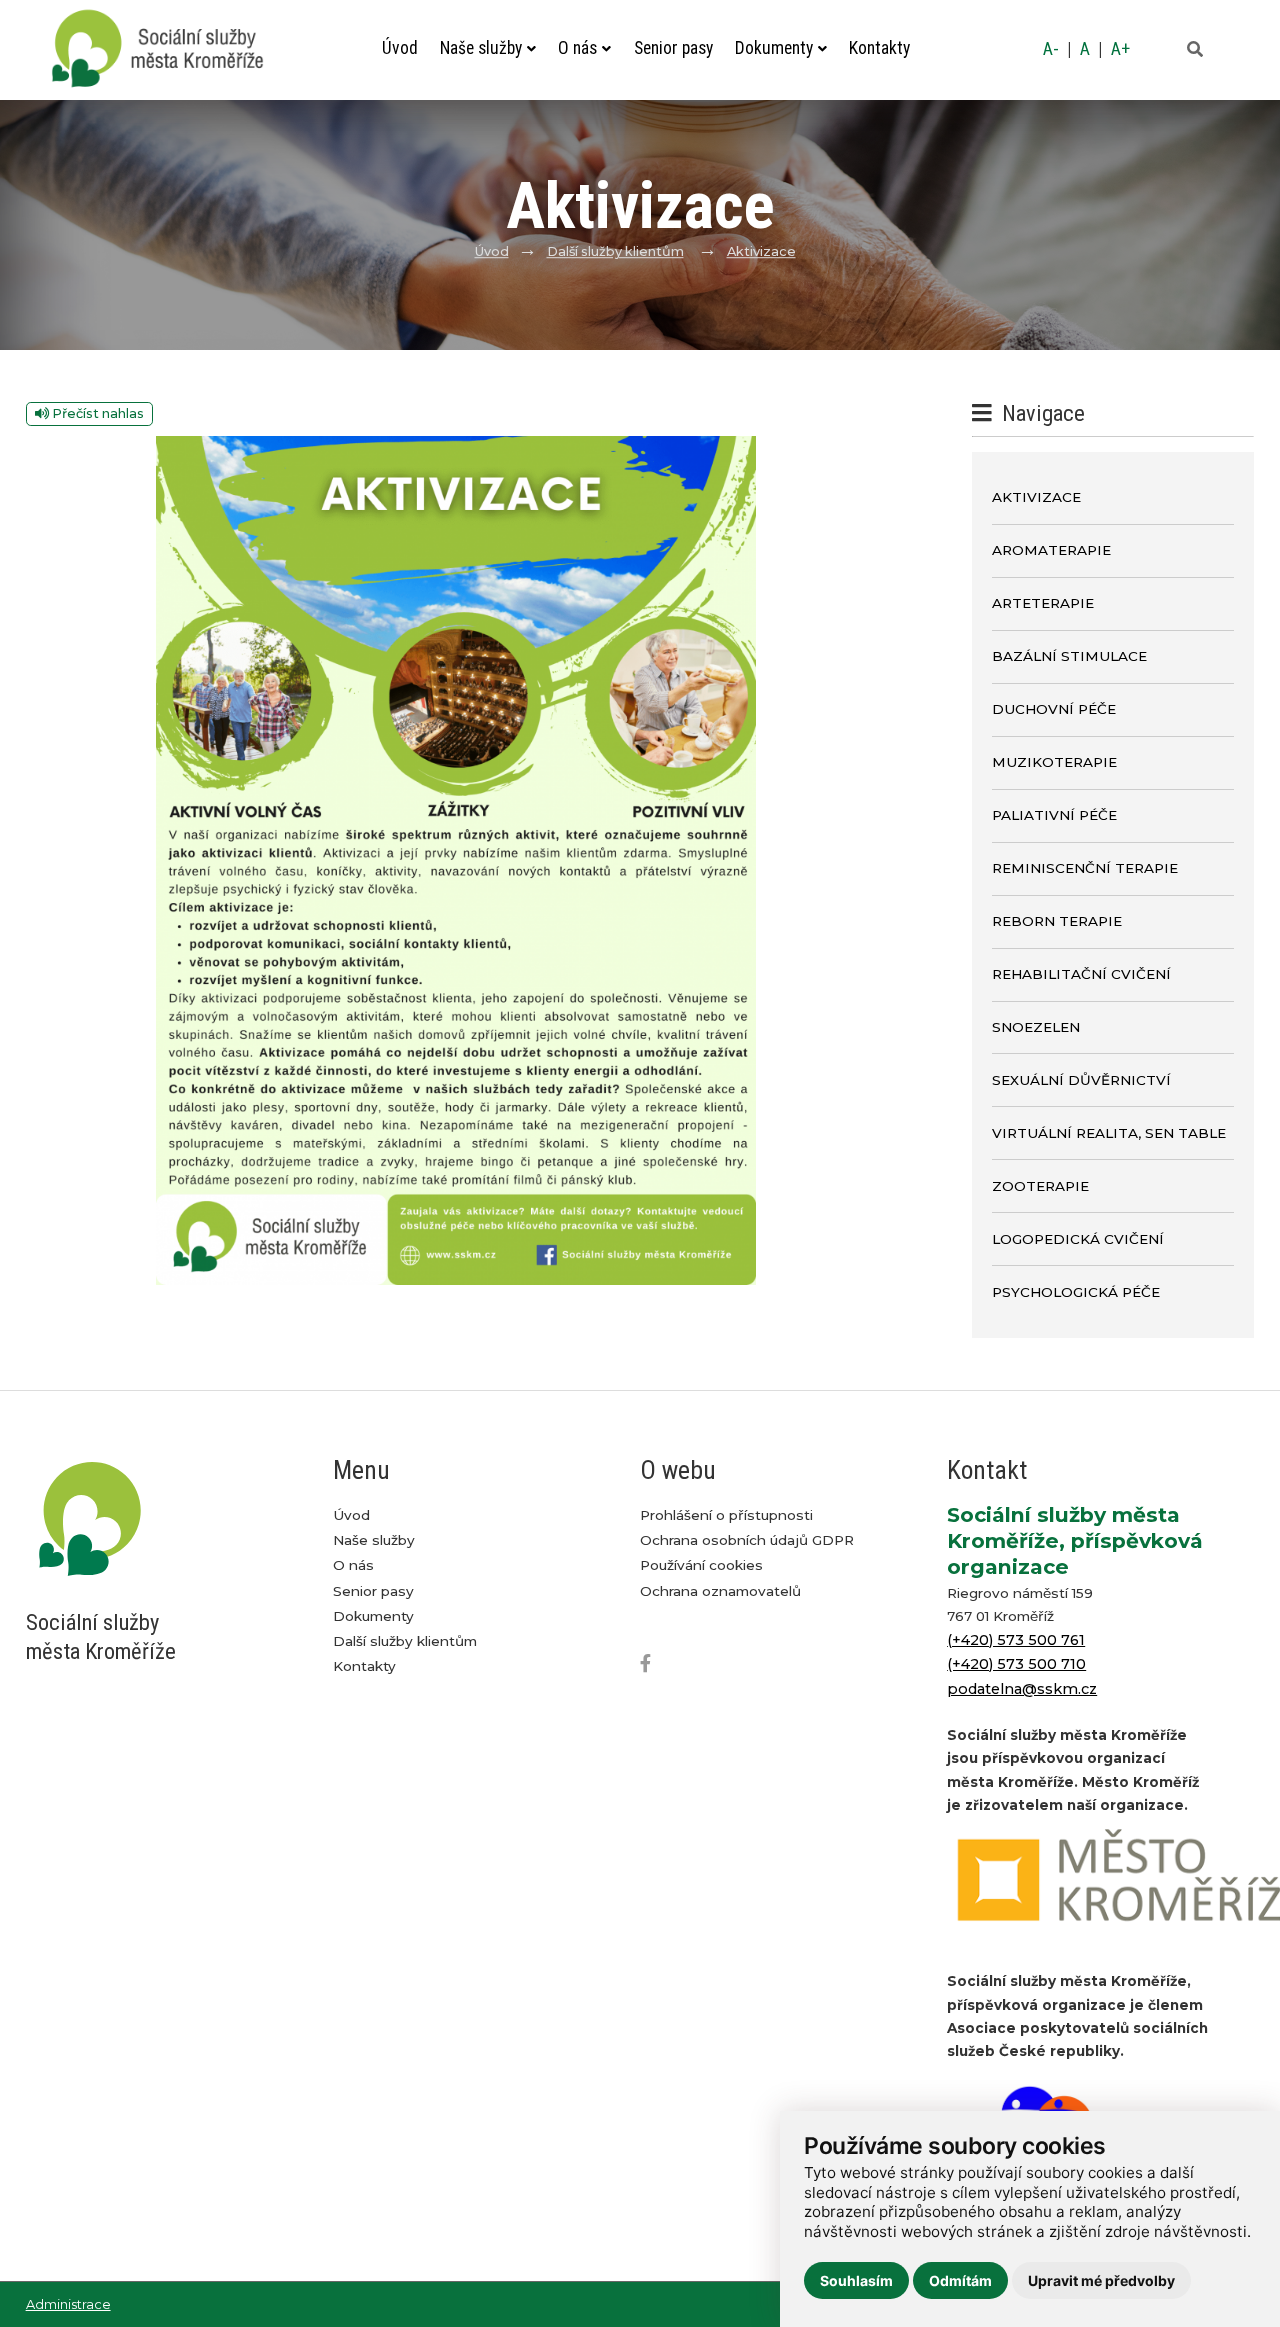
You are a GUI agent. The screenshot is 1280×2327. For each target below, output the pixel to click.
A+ (1120, 49)
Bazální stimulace (1069, 656)
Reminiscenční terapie (1085, 868)
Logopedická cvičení (1078, 1239)
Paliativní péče (1054, 815)
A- (1051, 49)
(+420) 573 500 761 (1016, 1640)
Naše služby (481, 48)
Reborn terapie (1057, 921)
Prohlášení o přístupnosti (726, 1515)
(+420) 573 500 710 (1016, 1664)
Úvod (400, 48)
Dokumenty (774, 48)
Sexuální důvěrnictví (1081, 1080)
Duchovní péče (1054, 709)
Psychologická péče (1076, 1292)
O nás (577, 48)
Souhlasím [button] (856, 2280)
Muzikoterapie (1054, 762)
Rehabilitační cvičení (1081, 974)
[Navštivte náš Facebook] (653, 1664)
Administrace (68, 2304)
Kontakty (879, 48)
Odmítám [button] (960, 2280)
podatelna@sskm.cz (1022, 1689)
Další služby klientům (615, 251)
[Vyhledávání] (1195, 50)
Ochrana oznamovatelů (720, 1591)
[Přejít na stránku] (167, 49)
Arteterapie (1043, 603)
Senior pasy (673, 48)
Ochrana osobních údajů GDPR (747, 1540)
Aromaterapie (1051, 550)
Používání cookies (701, 1565)
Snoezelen (1036, 1027)
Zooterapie (1040, 1186)
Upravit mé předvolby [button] (1101, 2280)
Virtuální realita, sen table (1109, 1133)
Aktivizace (761, 251)
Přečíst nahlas (96, 413)
